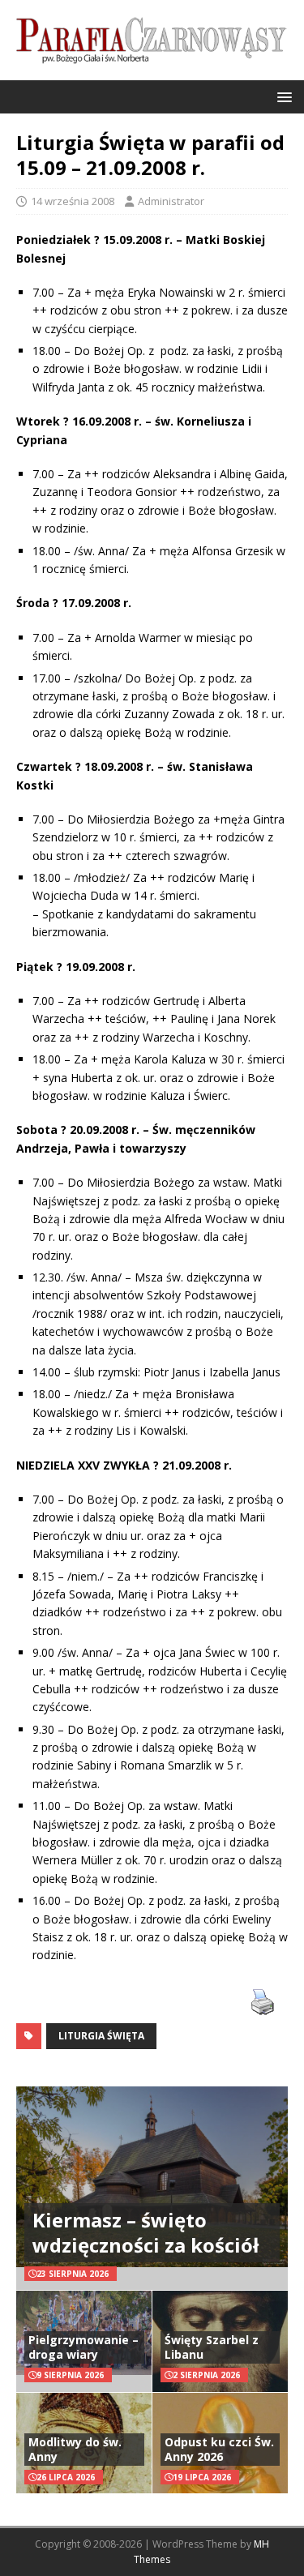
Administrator (171, 201)
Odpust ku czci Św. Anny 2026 (219, 2449)
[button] (282, 96)
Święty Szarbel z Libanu (212, 2347)
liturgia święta (101, 2036)
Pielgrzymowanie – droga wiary (83, 2347)
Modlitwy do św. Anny (75, 2449)
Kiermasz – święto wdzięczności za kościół (146, 2232)
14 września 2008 (73, 201)
